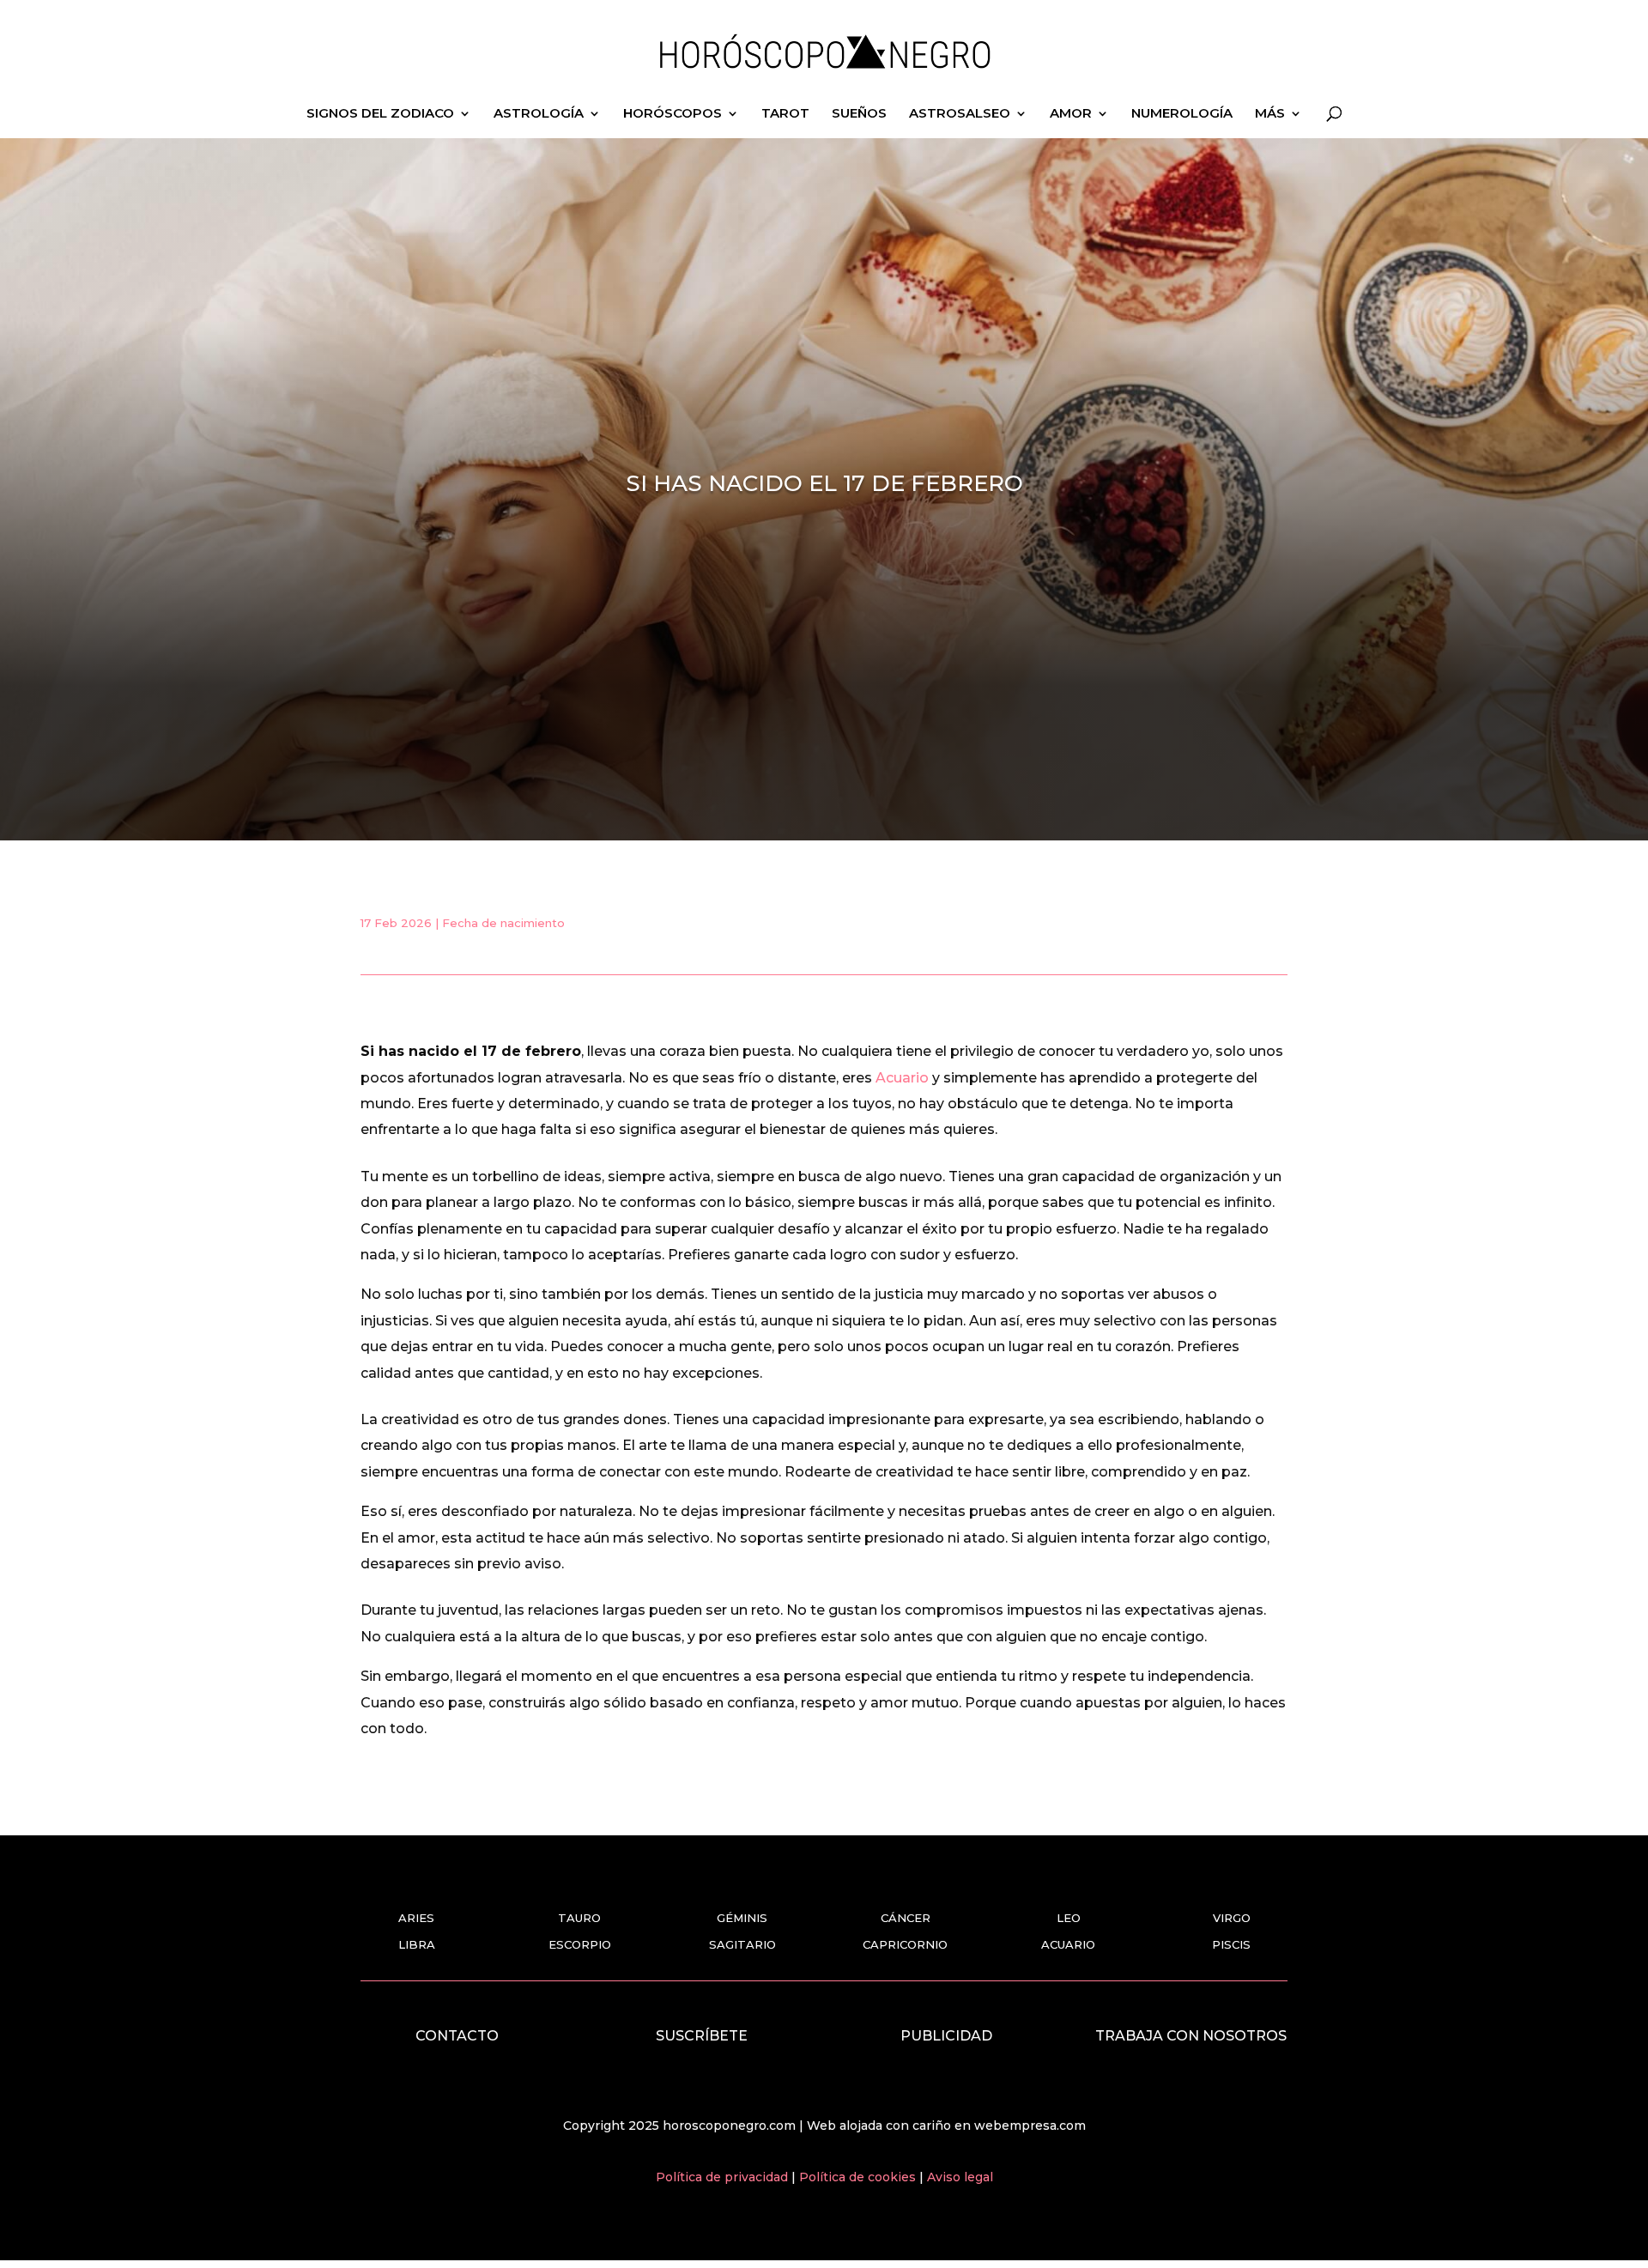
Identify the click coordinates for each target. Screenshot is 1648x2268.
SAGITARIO (742, 1944)
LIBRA (417, 1944)
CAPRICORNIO (905, 1944)
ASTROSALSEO (960, 114)
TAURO (579, 1918)
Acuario (902, 1078)
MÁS (1270, 114)
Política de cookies (859, 2177)
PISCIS (1231, 1944)
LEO (1069, 1918)
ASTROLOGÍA (539, 114)
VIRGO (1232, 1918)
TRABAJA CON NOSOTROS (1191, 2036)
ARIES (416, 1918)
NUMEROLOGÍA (1182, 114)
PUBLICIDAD (946, 2036)
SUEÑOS (859, 114)
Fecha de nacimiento (503, 923)
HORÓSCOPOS (673, 114)
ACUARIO (1068, 1944)
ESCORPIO (580, 1944)
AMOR (1071, 114)
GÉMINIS (742, 1918)
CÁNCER (906, 1918)
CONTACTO (457, 2036)
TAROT (785, 114)
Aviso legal (960, 2177)
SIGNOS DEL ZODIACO (380, 114)
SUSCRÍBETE (702, 2036)
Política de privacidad (724, 2177)
